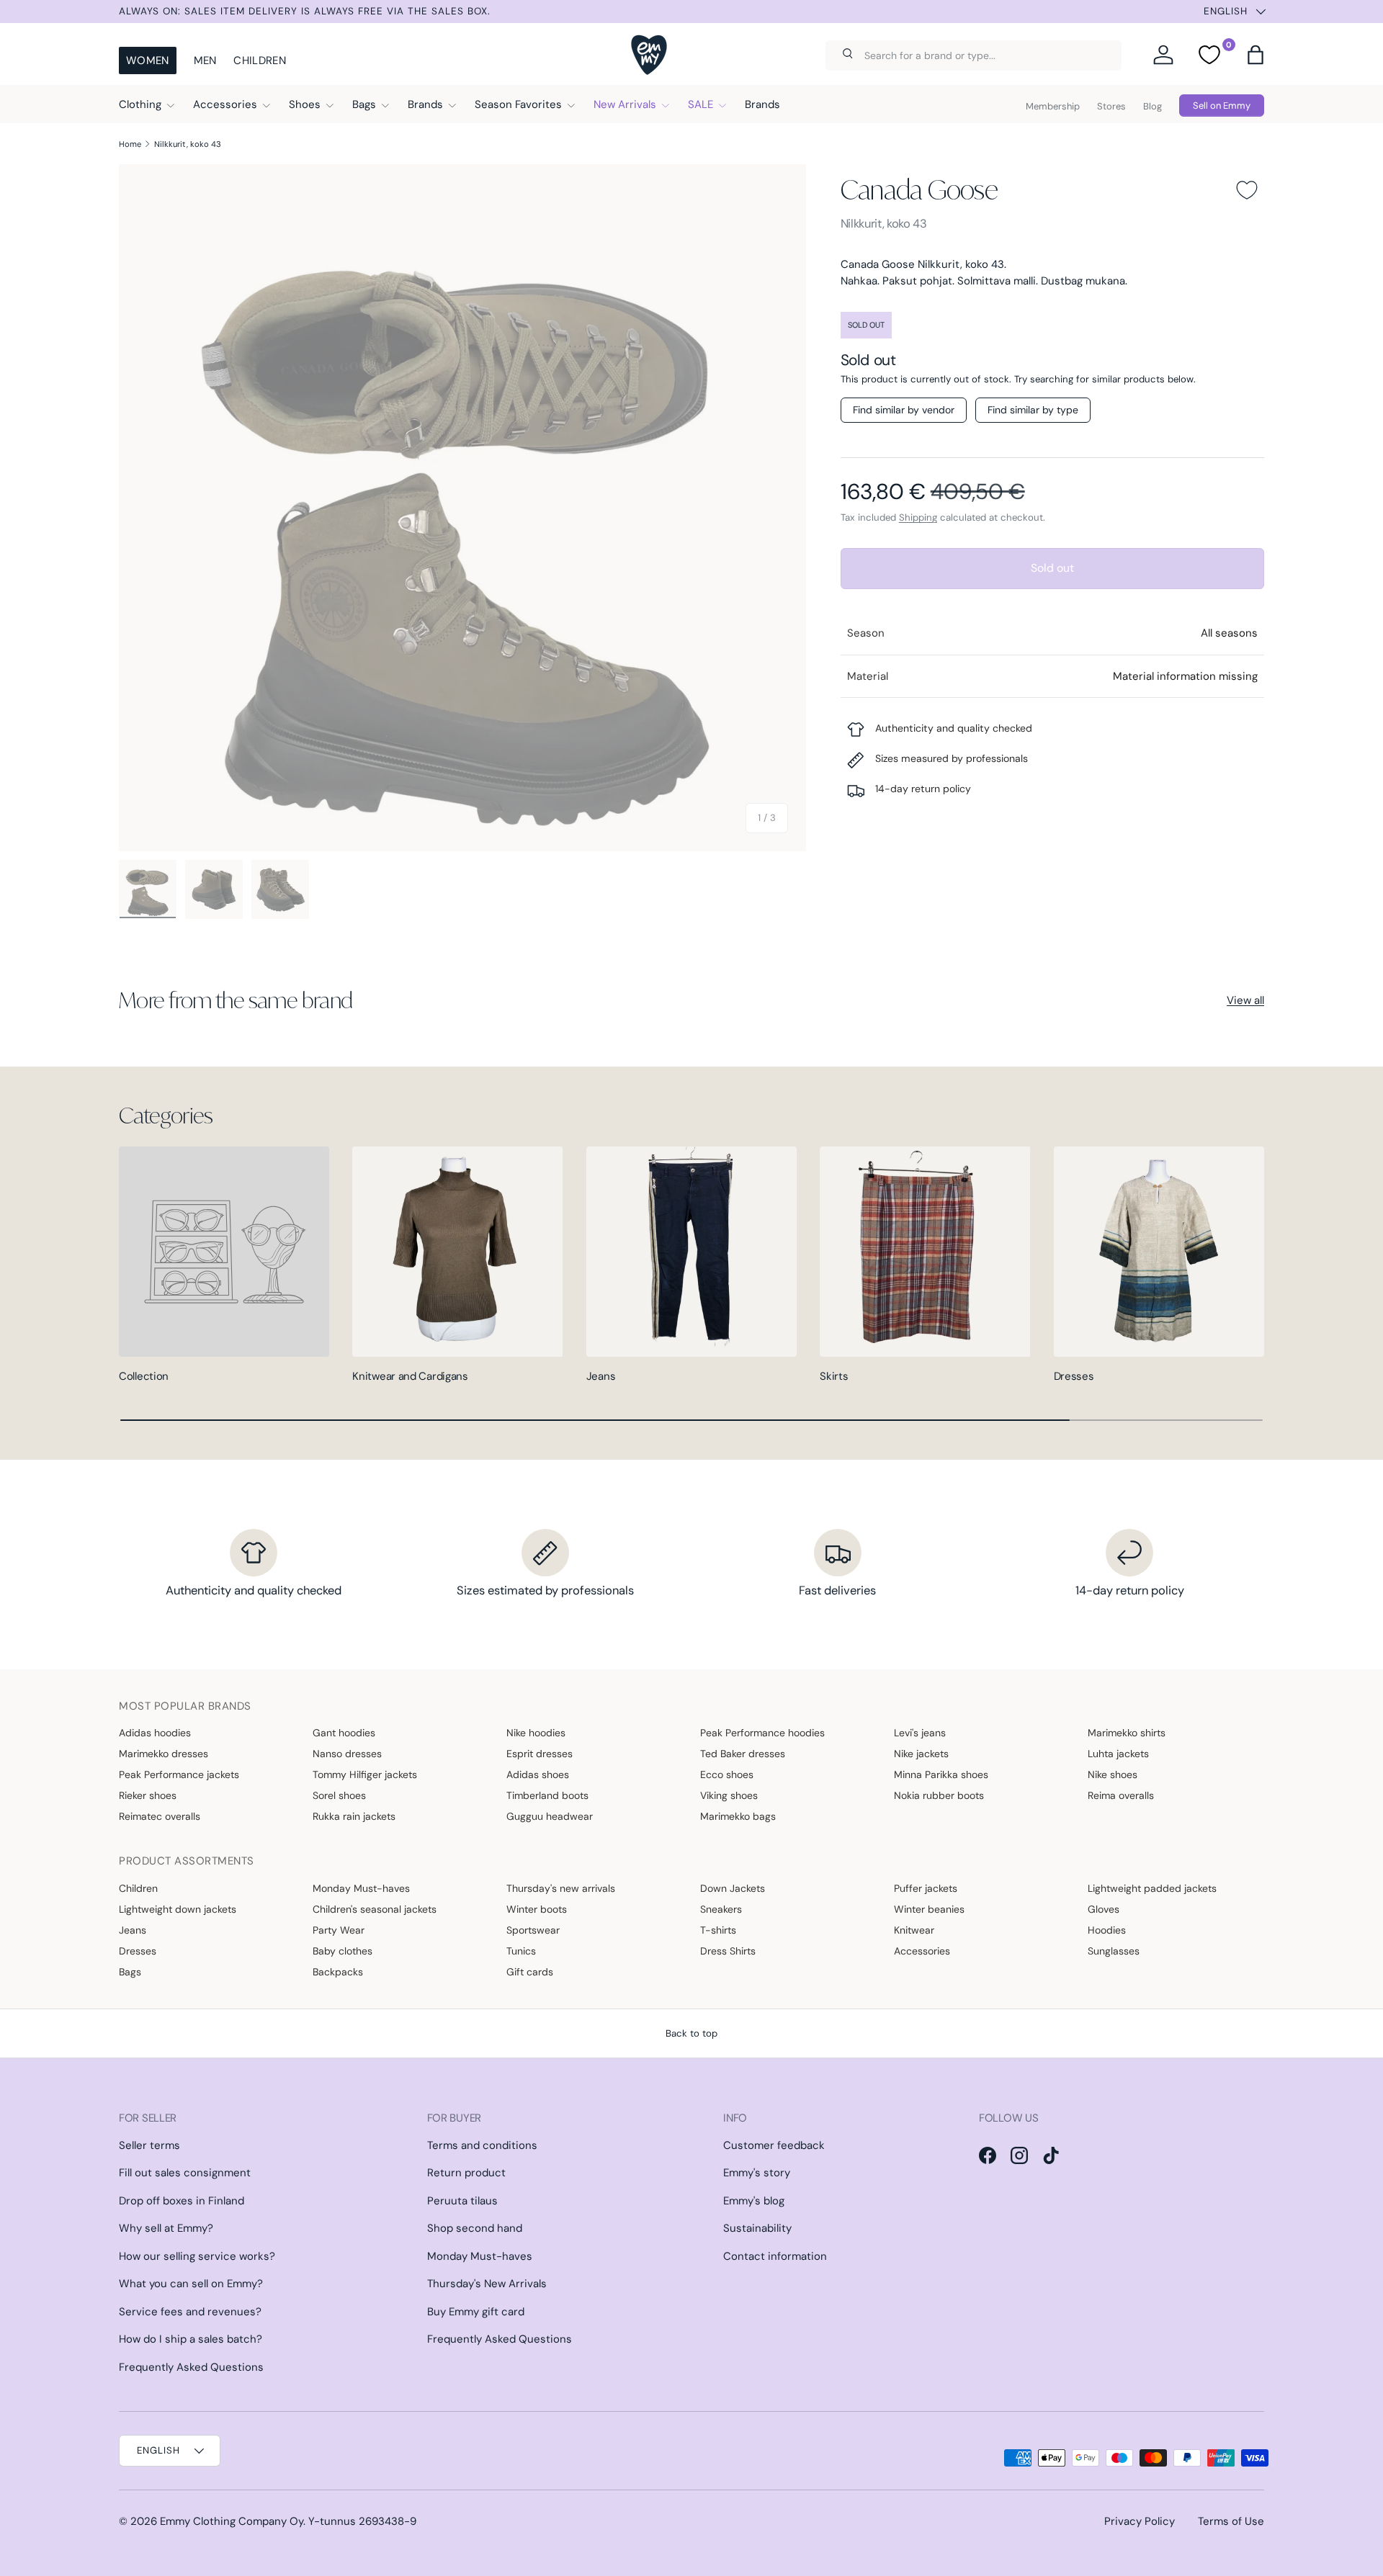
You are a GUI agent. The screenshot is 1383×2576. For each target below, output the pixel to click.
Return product (466, 2173)
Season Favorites (518, 104)
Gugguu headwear (550, 1816)
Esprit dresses (540, 1754)
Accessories (225, 104)
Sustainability (757, 2228)
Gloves (1104, 1909)
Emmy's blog (754, 2201)
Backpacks (338, 1972)
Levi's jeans (920, 1733)
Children (259, 60)
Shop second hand (475, 2228)
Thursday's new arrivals (561, 1888)
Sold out (1052, 568)
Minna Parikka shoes (941, 1774)
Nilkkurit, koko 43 (188, 144)
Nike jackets (921, 1754)
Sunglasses (1114, 1951)
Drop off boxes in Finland (182, 2201)
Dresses (1074, 1376)
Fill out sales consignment (185, 2173)
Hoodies (1107, 1930)
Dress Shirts (728, 1951)
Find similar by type (1033, 410)
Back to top (691, 2033)
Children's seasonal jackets (375, 1909)
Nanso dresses (347, 1754)
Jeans (601, 1376)
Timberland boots (547, 1795)
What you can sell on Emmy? (191, 2284)
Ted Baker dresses (743, 1754)
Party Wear (339, 1930)
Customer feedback (774, 2145)
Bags (364, 104)
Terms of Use (1231, 2521)
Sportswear (533, 1930)
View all (1245, 1000)
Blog (1152, 106)
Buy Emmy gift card (476, 2312)
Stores (1111, 106)
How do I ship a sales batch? (191, 2339)
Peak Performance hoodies (762, 1733)
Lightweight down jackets (178, 1909)
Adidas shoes (538, 1774)
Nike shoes (1113, 1774)
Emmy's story (757, 2173)
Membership (1053, 106)
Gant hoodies (344, 1733)
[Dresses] (1159, 1252)
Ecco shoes (727, 1774)
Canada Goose (919, 189)
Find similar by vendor (904, 410)
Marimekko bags (738, 1816)
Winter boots (537, 1909)
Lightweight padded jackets (1152, 1888)
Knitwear (914, 1930)
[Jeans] (691, 1252)
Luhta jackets (1118, 1754)
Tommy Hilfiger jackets (365, 1774)
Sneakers (721, 1909)
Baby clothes (343, 1951)
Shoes (305, 104)
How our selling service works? (197, 2256)
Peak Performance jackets (179, 1774)
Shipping (918, 517)
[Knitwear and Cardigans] (457, 1252)
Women (148, 60)
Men (205, 60)
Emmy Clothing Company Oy (232, 2521)
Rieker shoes (148, 1795)
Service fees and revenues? (190, 2312)
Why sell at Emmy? (166, 2228)
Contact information (775, 2256)
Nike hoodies (536, 1733)
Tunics (521, 1951)
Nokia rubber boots (939, 1795)
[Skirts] (925, 1252)
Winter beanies (929, 1909)
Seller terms (149, 2145)
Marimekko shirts (1127, 1733)
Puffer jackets (926, 1888)
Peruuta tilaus (462, 2201)
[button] (1256, 55)
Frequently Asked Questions (191, 2367)
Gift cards (530, 1972)
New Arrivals (625, 104)
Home (130, 144)
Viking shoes (729, 1795)
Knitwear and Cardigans (410, 1376)
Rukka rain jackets (354, 1816)
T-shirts (718, 1930)
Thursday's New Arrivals (487, 2284)
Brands (425, 104)
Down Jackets (733, 1888)
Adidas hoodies (155, 1733)
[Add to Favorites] (1247, 190)
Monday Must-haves (361, 1888)
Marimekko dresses (164, 1754)
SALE (701, 104)
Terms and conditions (482, 2145)
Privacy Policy (1140, 2521)
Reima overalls (1121, 1795)
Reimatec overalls (160, 1816)
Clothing (140, 104)
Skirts (834, 1376)
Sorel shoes (339, 1795)
